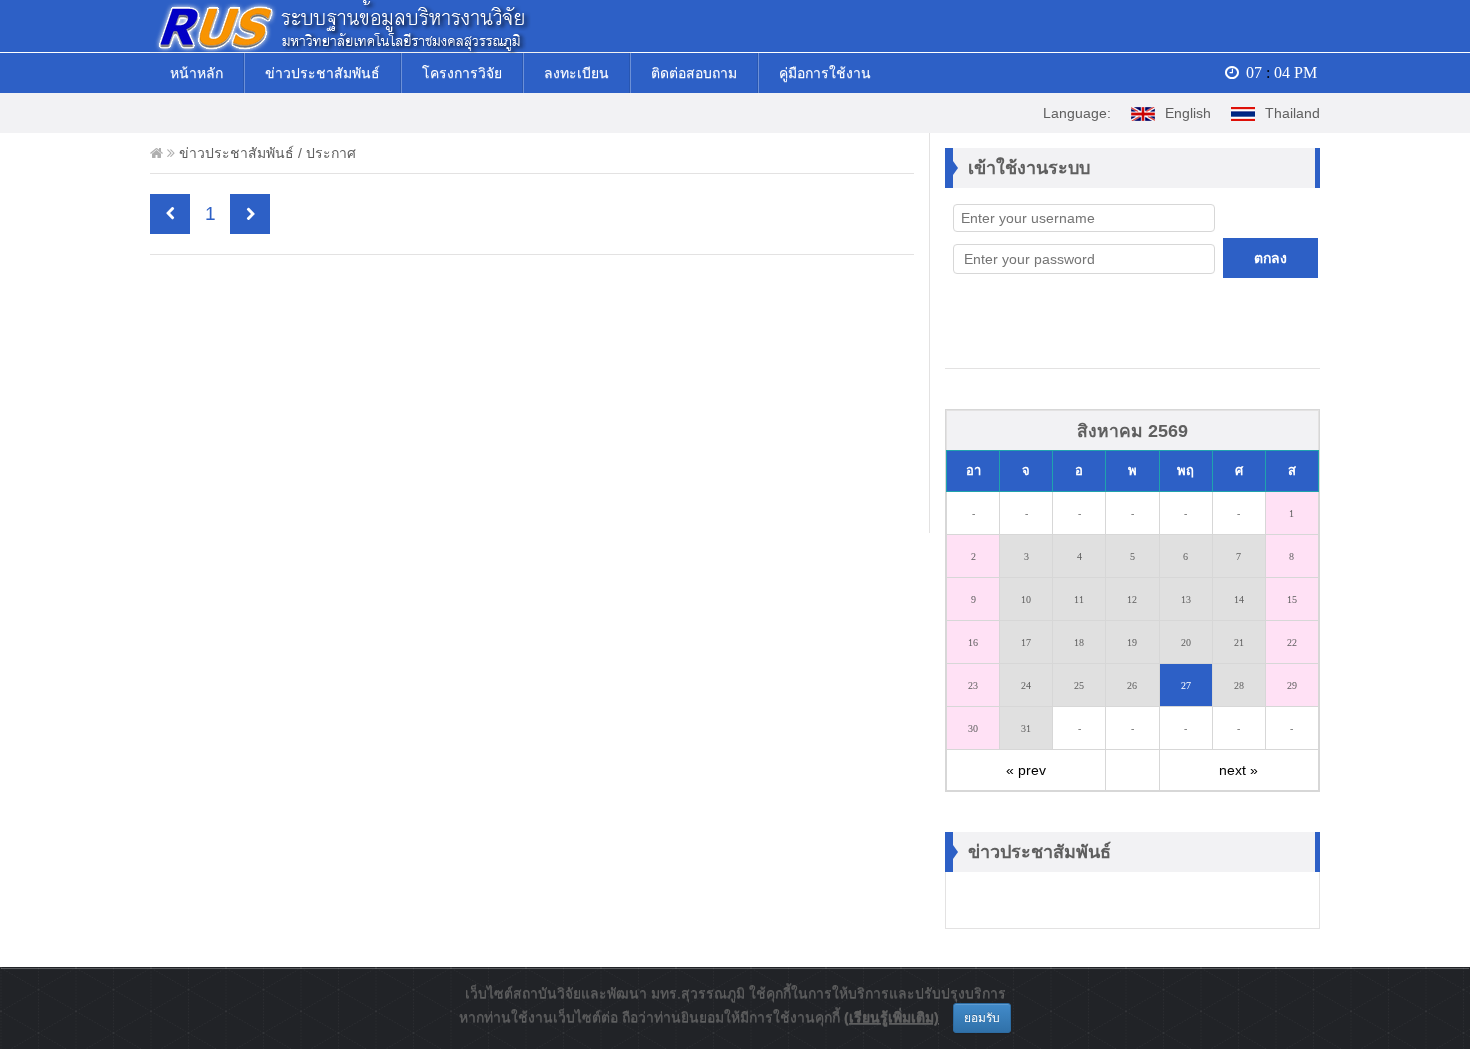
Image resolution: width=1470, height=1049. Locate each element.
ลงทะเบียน (576, 73)
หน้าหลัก (196, 73)
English (1188, 113)
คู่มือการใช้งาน (825, 73)
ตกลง (1270, 258)
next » (1238, 770)
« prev (1026, 770)
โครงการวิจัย (462, 73)
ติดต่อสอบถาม (694, 73)
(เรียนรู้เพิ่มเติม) (891, 1017)
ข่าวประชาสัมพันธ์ (322, 73)
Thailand (1292, 113)
